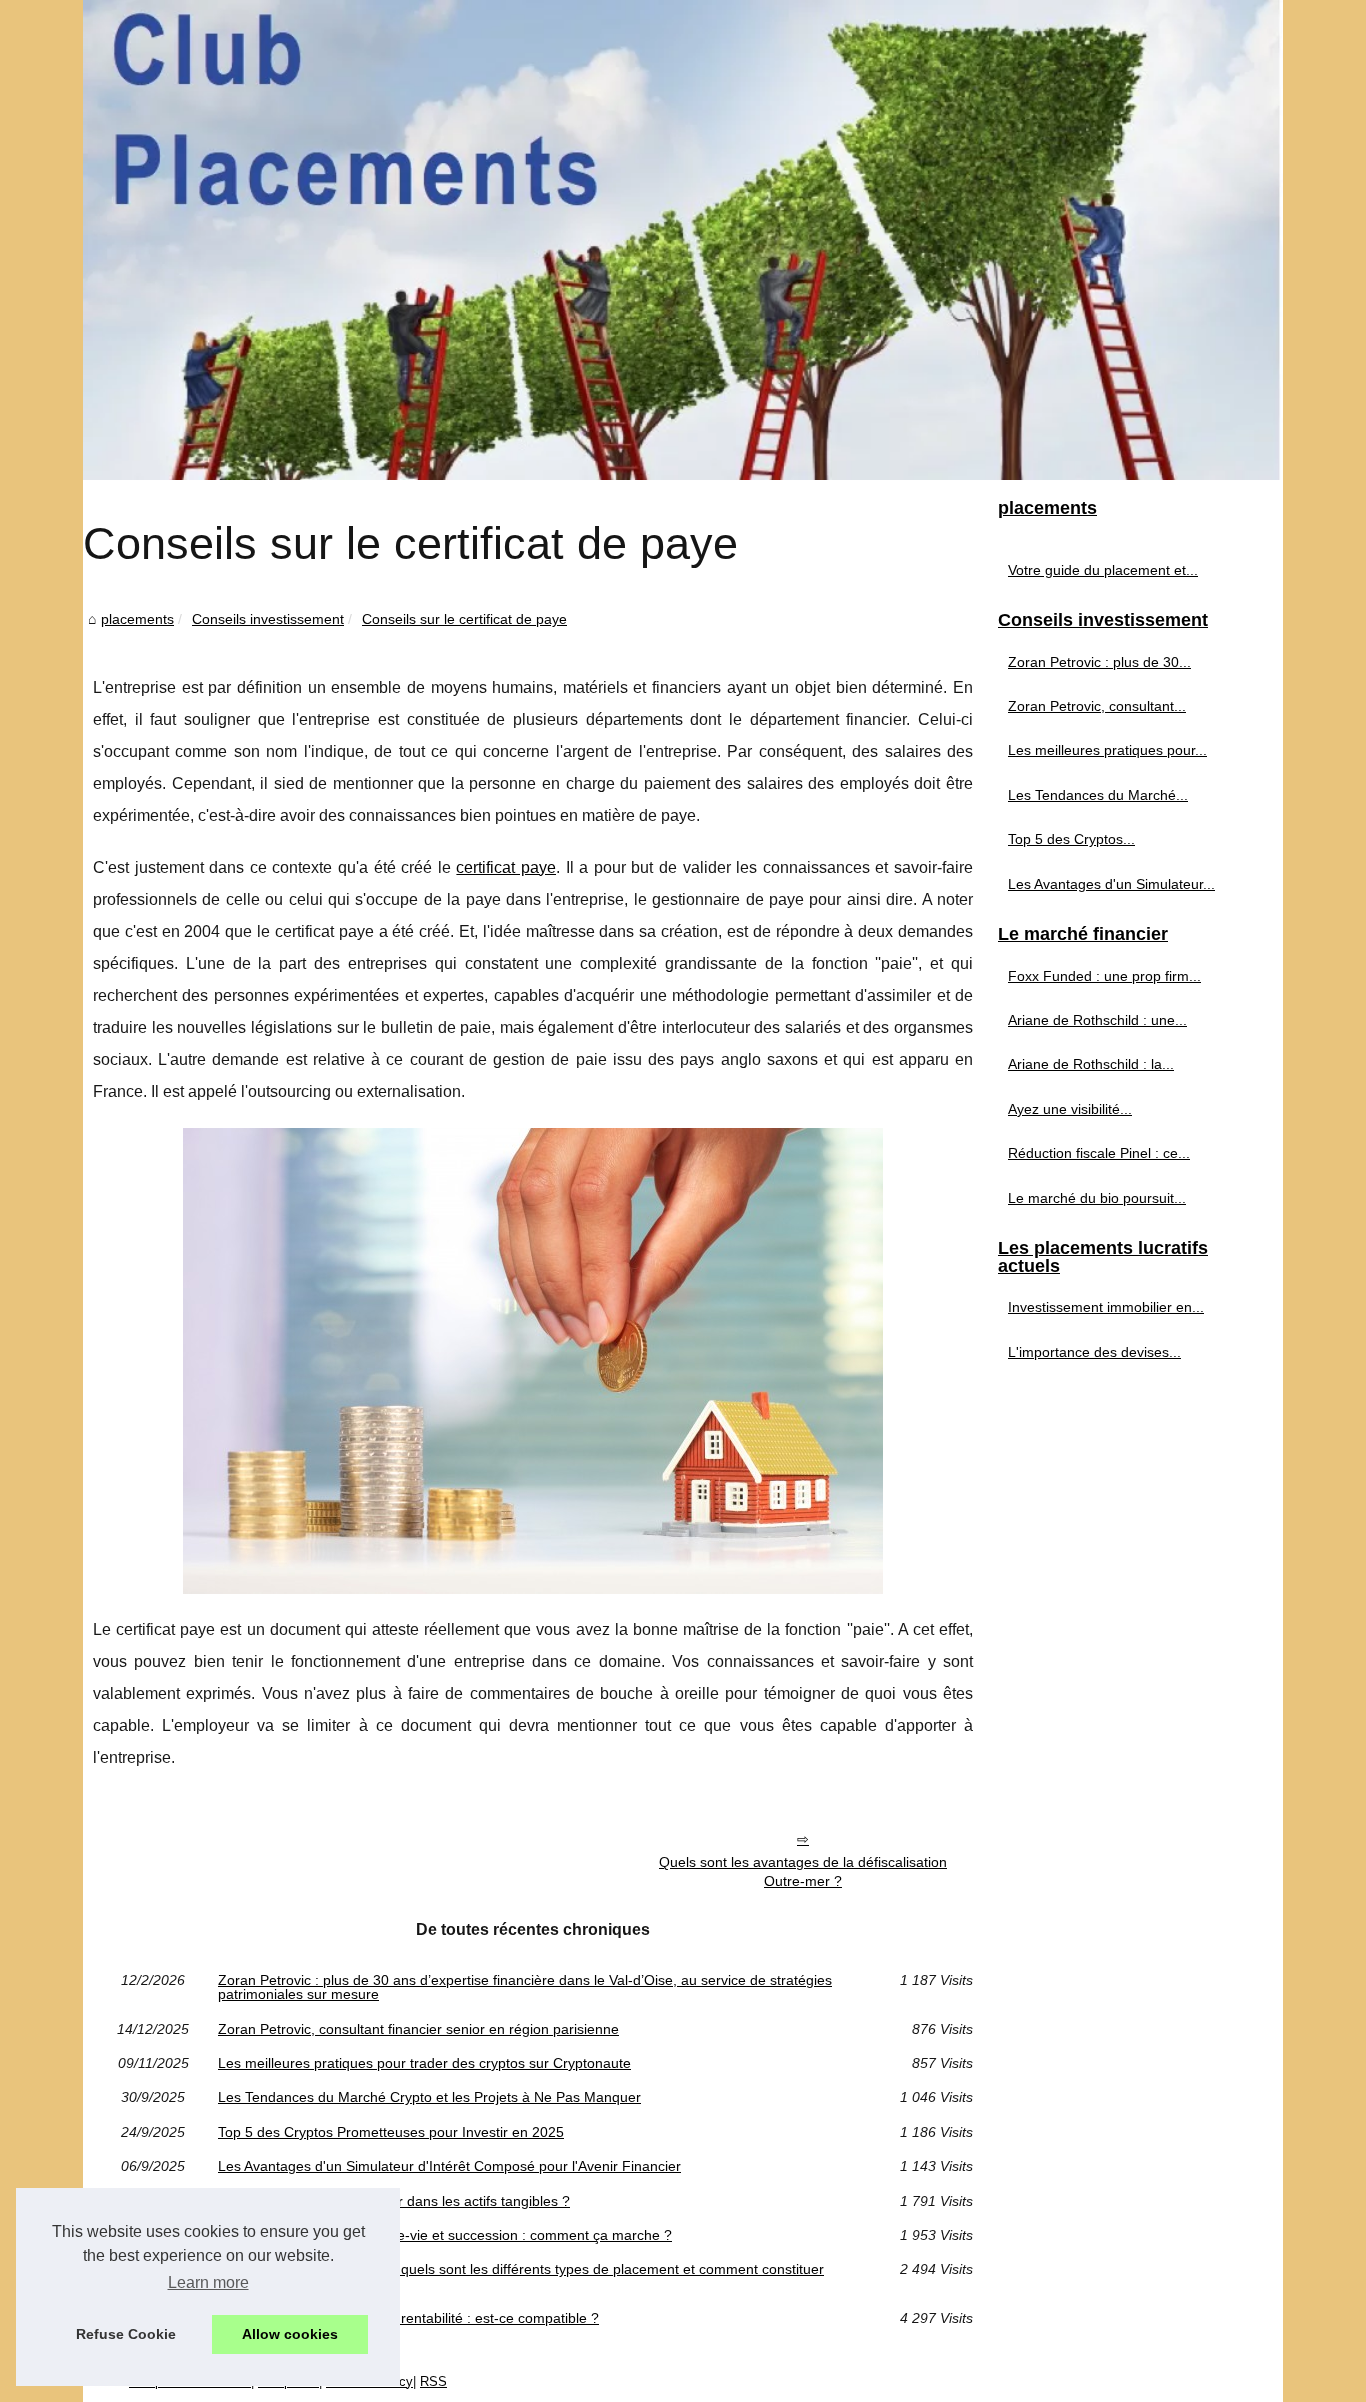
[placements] (683, 240)
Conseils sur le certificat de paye (464, 619)
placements (137, 619)
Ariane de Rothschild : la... (1091, 1064)
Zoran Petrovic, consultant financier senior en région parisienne (418, 2029)
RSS (433, 2381)
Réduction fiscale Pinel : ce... (1099, 1153)
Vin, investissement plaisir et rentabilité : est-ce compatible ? (408, 2318)
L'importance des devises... (1094, 1352)
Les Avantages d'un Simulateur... (1111, 884)
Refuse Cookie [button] (126, 2334)
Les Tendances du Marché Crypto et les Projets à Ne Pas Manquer (429, 2097)
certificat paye (506, 867)
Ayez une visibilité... (1070, 1109)
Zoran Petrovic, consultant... (1097, 706)
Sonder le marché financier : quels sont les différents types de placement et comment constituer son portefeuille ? (521, 2276)
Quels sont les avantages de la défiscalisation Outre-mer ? (803, 1871)
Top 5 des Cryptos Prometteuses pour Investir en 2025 (391, 2132)
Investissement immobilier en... (1106, 1307)
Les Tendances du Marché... (1098, 795)
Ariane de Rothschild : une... (1097, 1020)
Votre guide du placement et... (1103, 570)
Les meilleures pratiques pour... (1107, 750)
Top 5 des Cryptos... (1071, 839)
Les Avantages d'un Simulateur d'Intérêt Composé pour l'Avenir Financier (449, 2166)
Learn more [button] (208, 2282)
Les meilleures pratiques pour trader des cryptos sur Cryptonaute (424, 2063)
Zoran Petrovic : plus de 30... (1099, 662)
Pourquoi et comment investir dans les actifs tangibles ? (394, 2201)
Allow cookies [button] (290, 2334)
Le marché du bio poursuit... (1097, 1198)
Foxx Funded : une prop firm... (1104, 976)
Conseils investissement (268, 619)
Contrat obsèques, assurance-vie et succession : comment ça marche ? (445, 2235)
